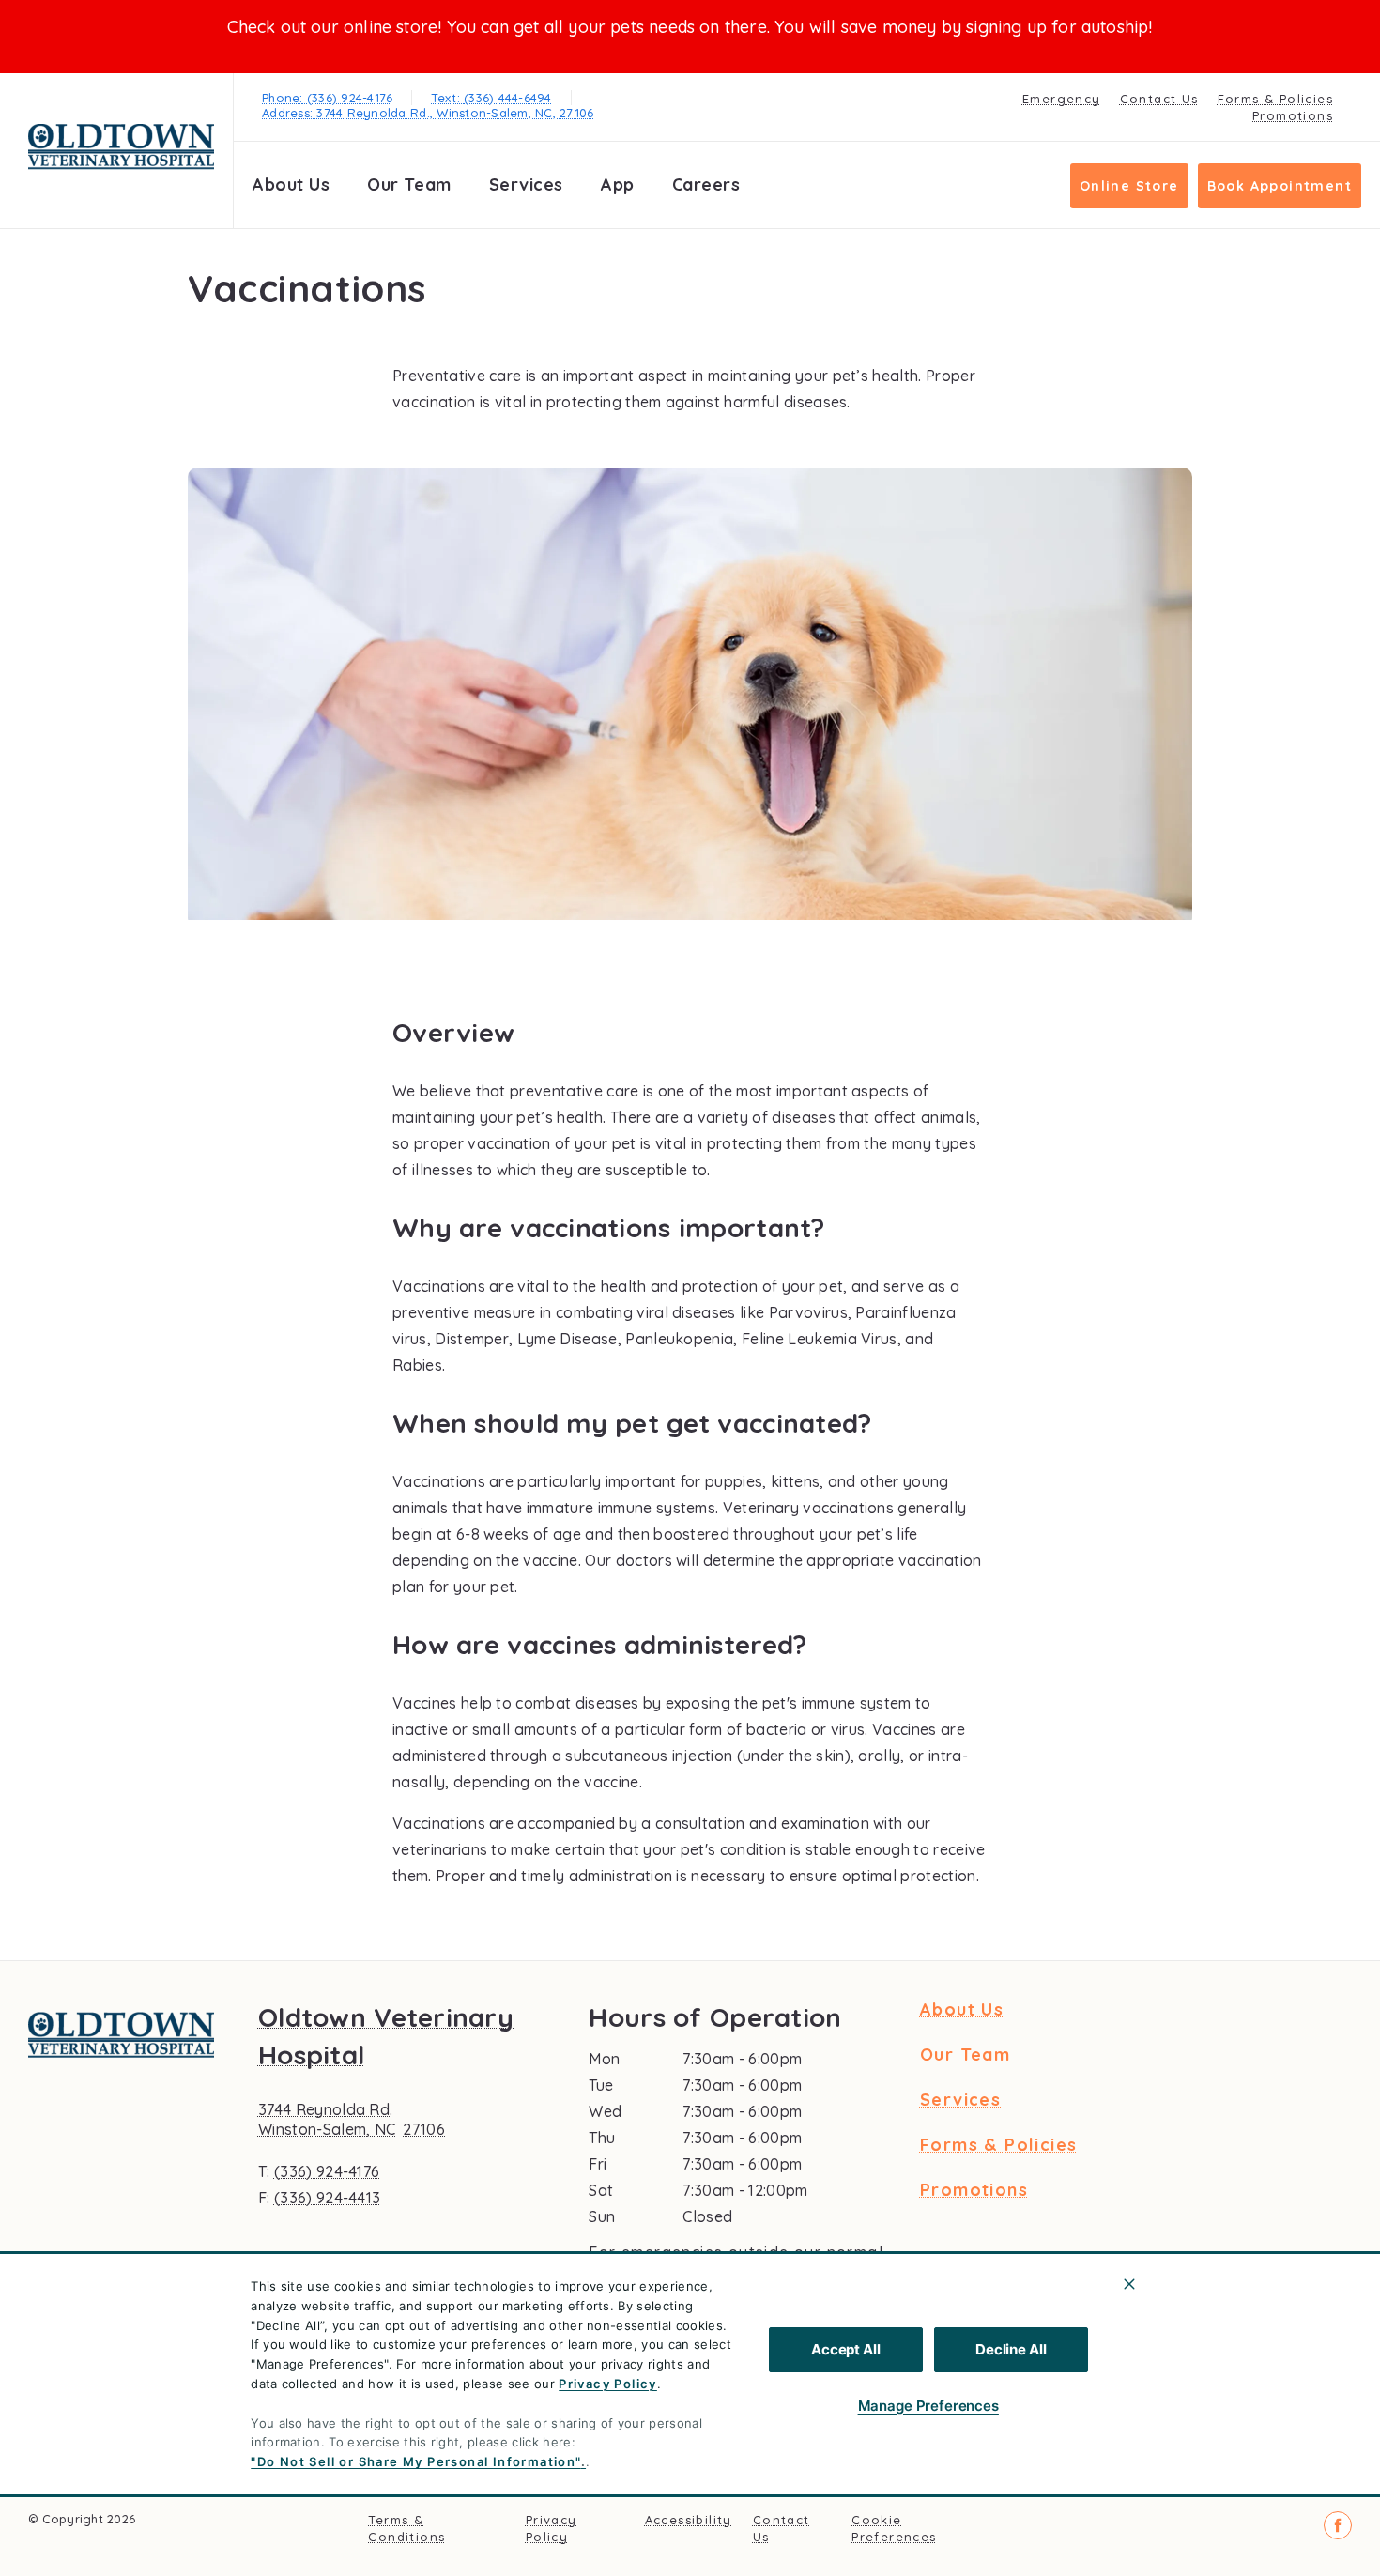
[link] (121, 147)
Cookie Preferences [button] (894, 2528)
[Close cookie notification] (1129, 2284)
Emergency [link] (1062, 99)
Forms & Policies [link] (1275, 99)
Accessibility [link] (689, 2520)
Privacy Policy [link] (552, 2528)
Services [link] (526, 184)
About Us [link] (291, 184)
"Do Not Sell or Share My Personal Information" (415, 2461)
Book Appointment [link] (1280, 186)
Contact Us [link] (1159, 99)
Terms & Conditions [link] (406, 2528)
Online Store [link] (1129, 186)
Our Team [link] (409, 184)
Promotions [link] (1293, 115)
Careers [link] (706, 184)
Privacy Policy (608, 2384)
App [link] (618, 184)
